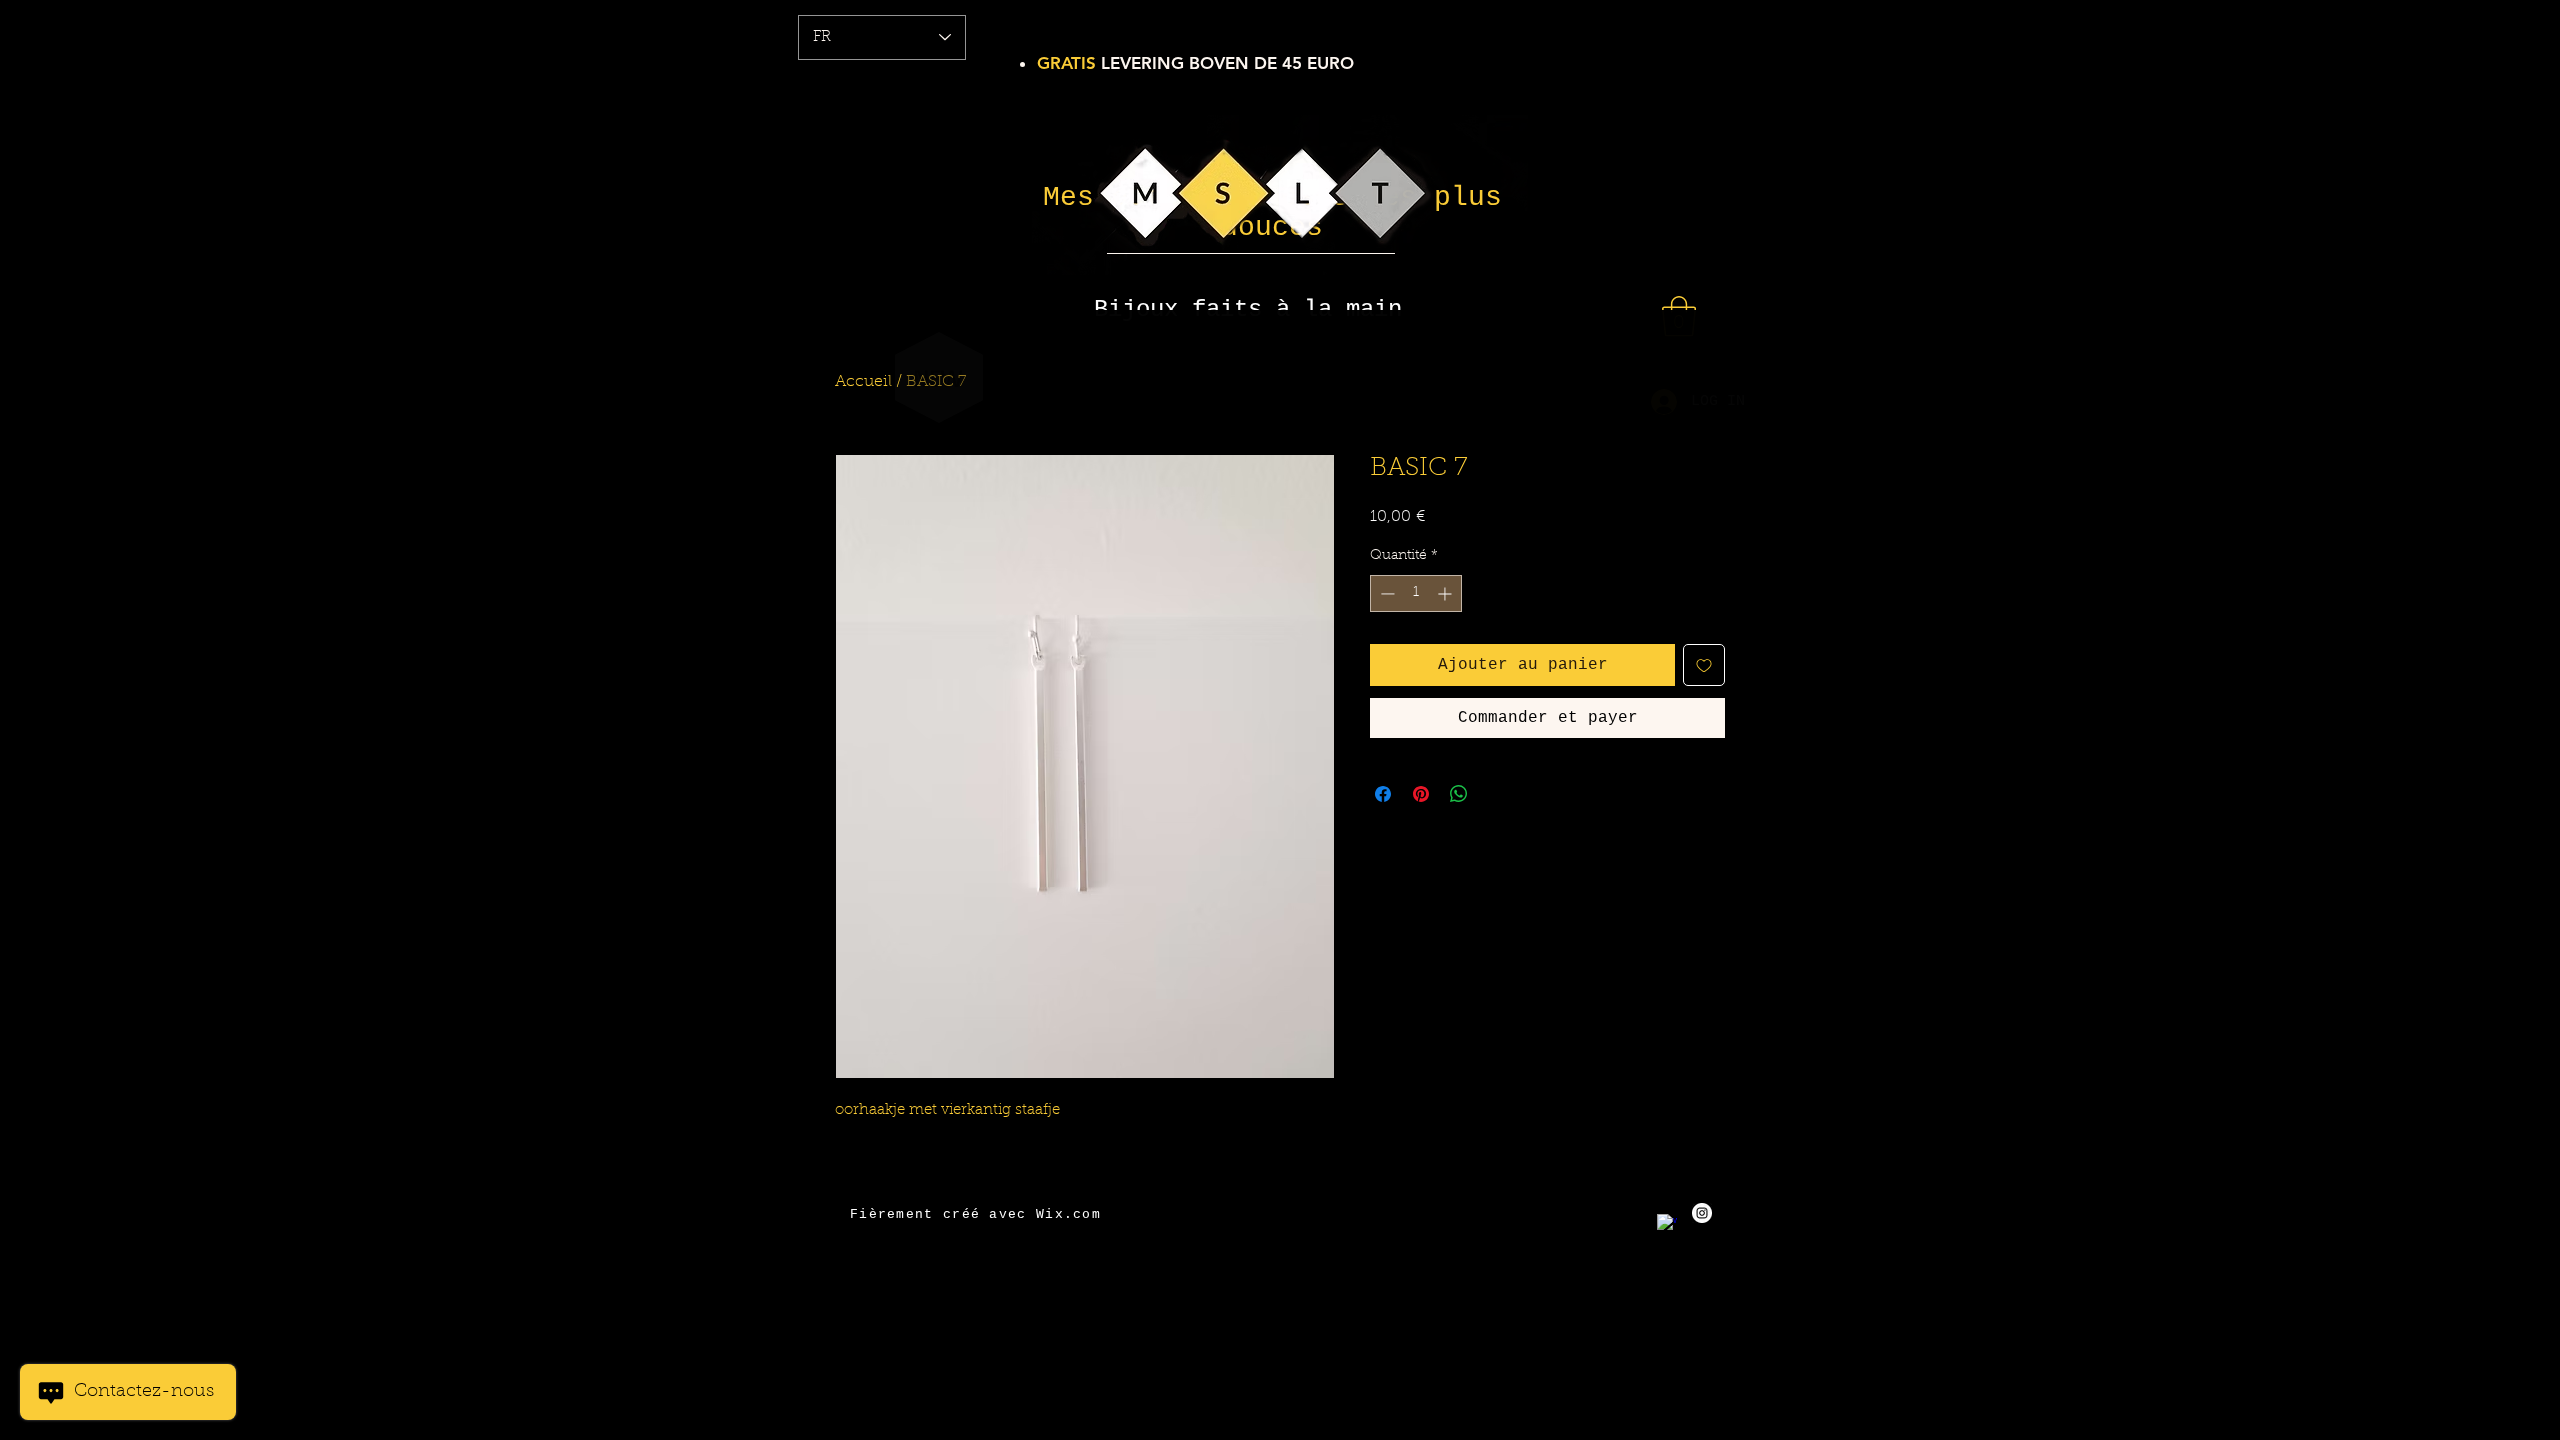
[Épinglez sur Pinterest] (1421, 794)
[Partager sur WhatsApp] (1459, 794)
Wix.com (1068, 1214)
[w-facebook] (1667, 1224)
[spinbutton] (1416, 593)
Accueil (863, 382)
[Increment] (1446, 593)
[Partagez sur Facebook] (1383, 794)
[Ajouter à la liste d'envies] (1704, 665)
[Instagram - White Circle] (1702, 1213)
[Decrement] (1385, 593)
